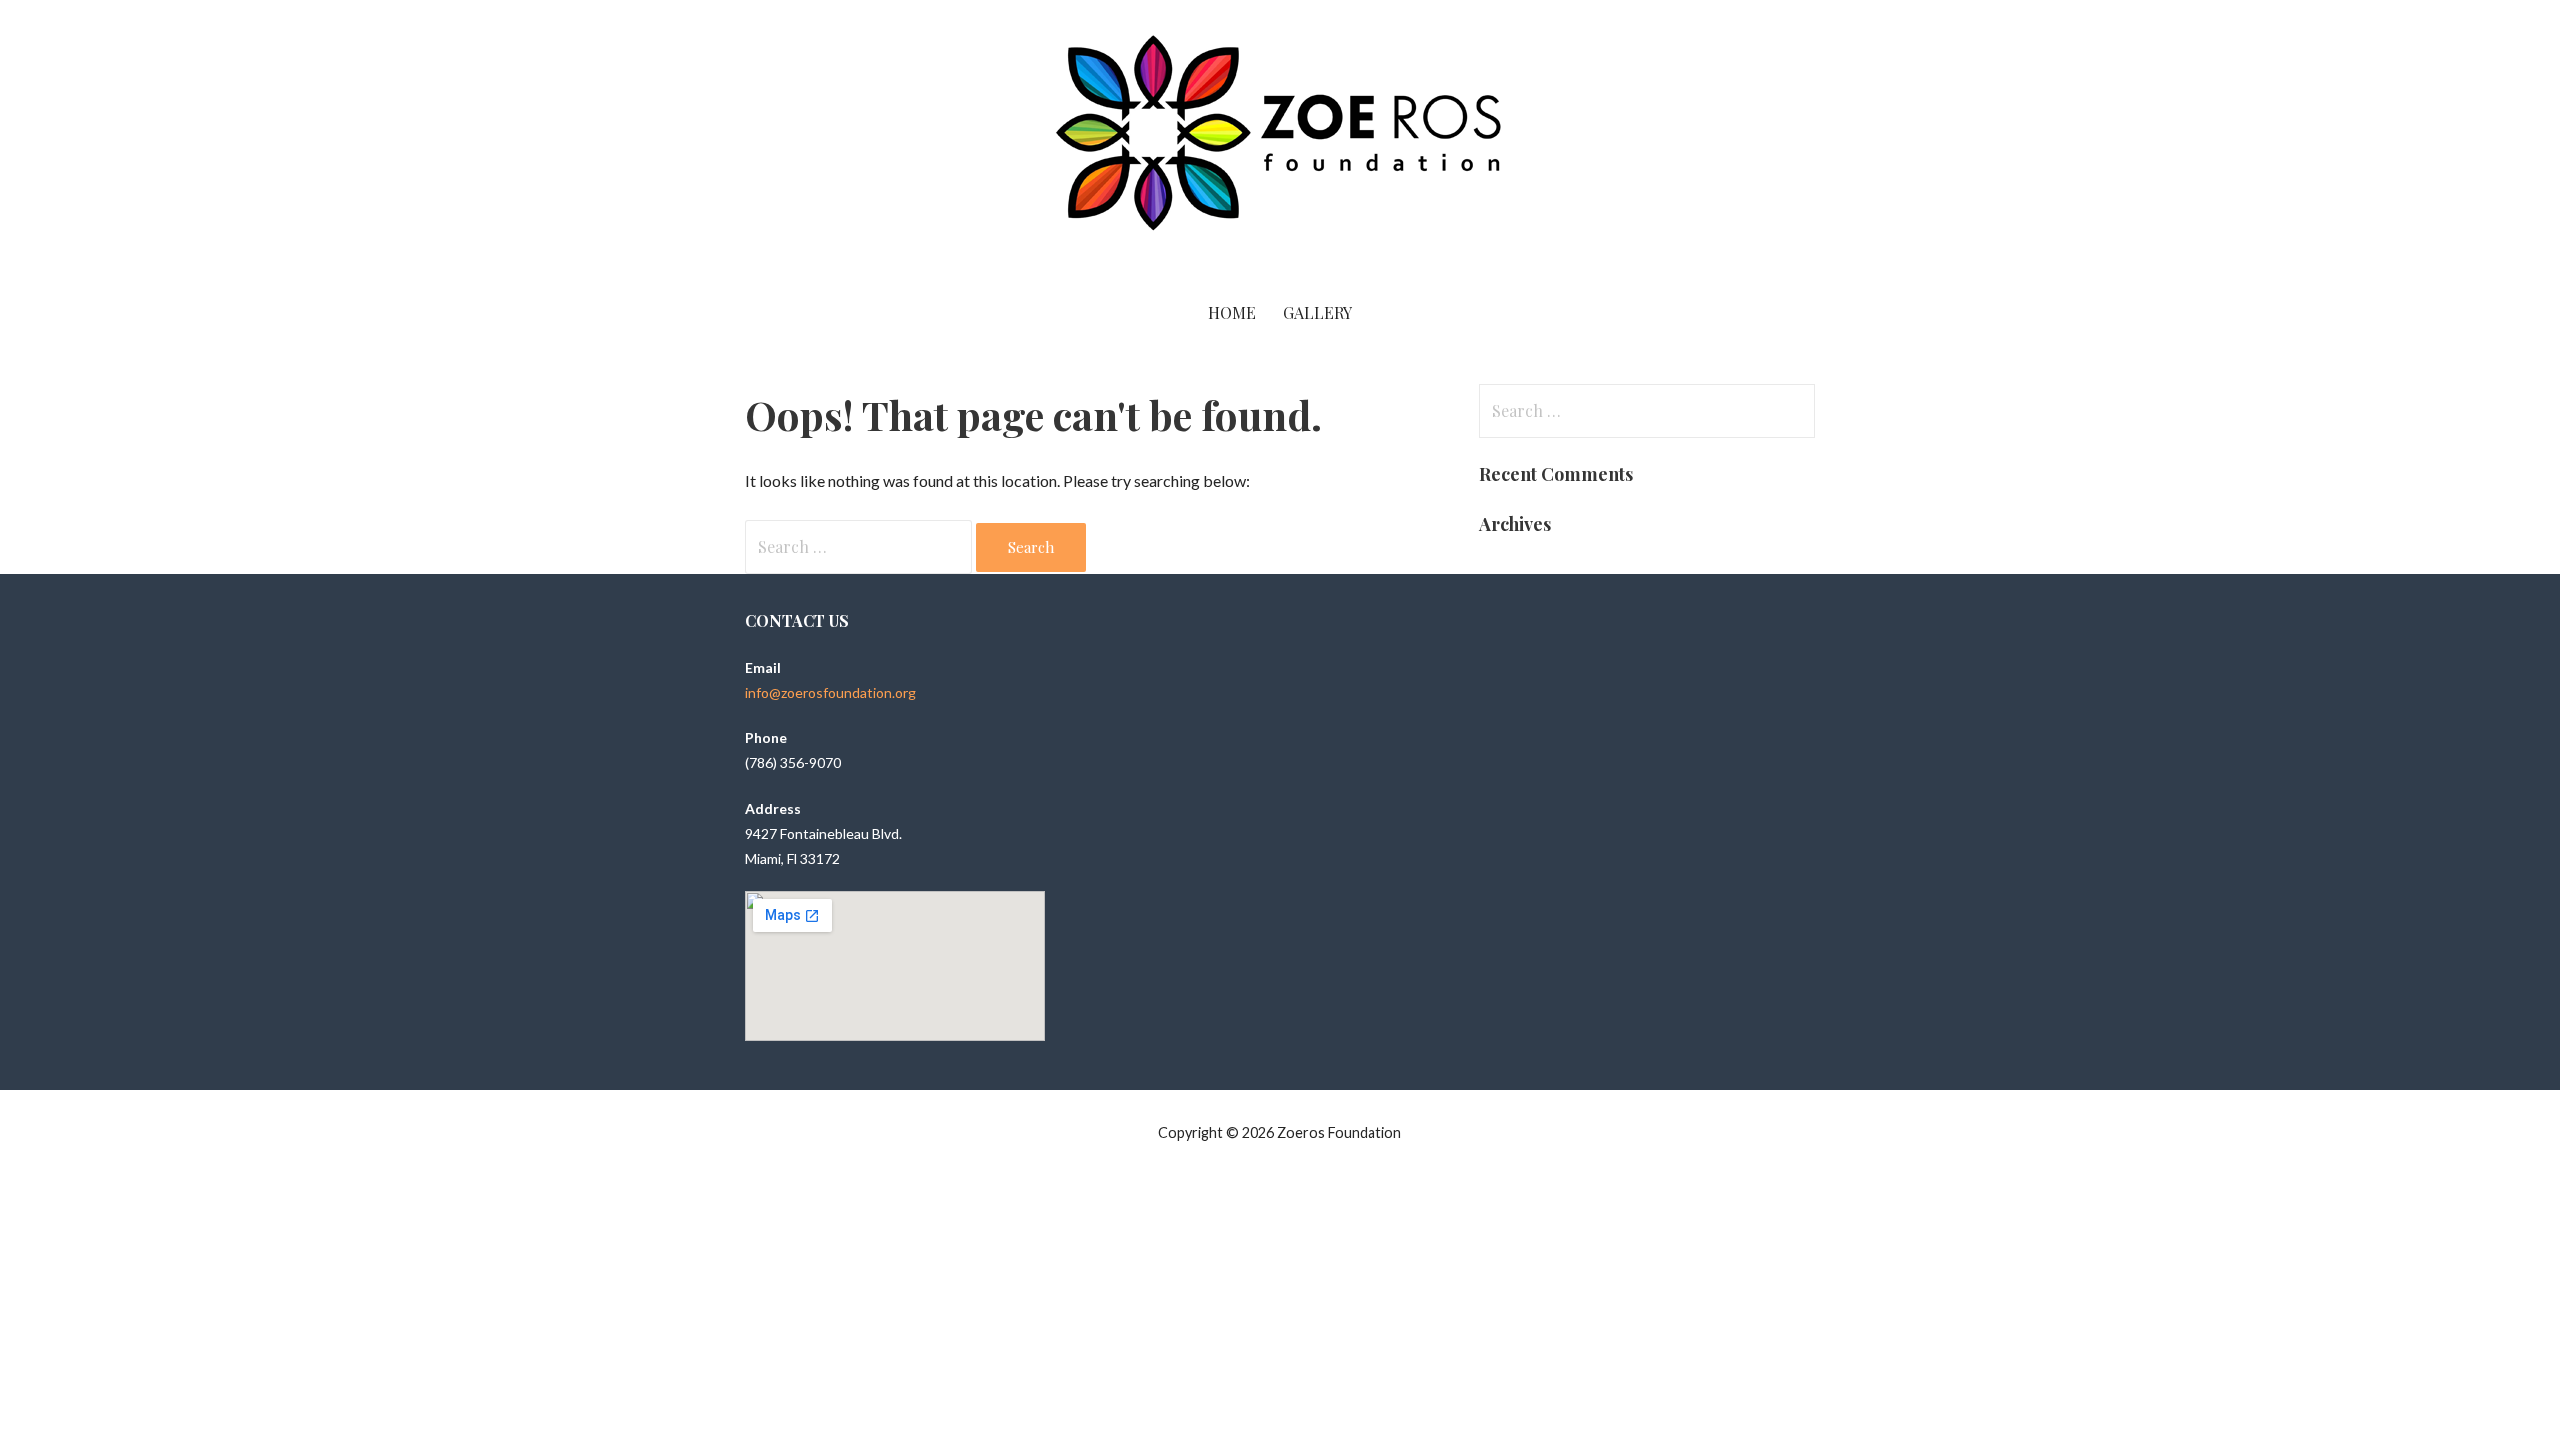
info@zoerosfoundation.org (830, 692)
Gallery (1317, 312)
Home (1232, 312)
